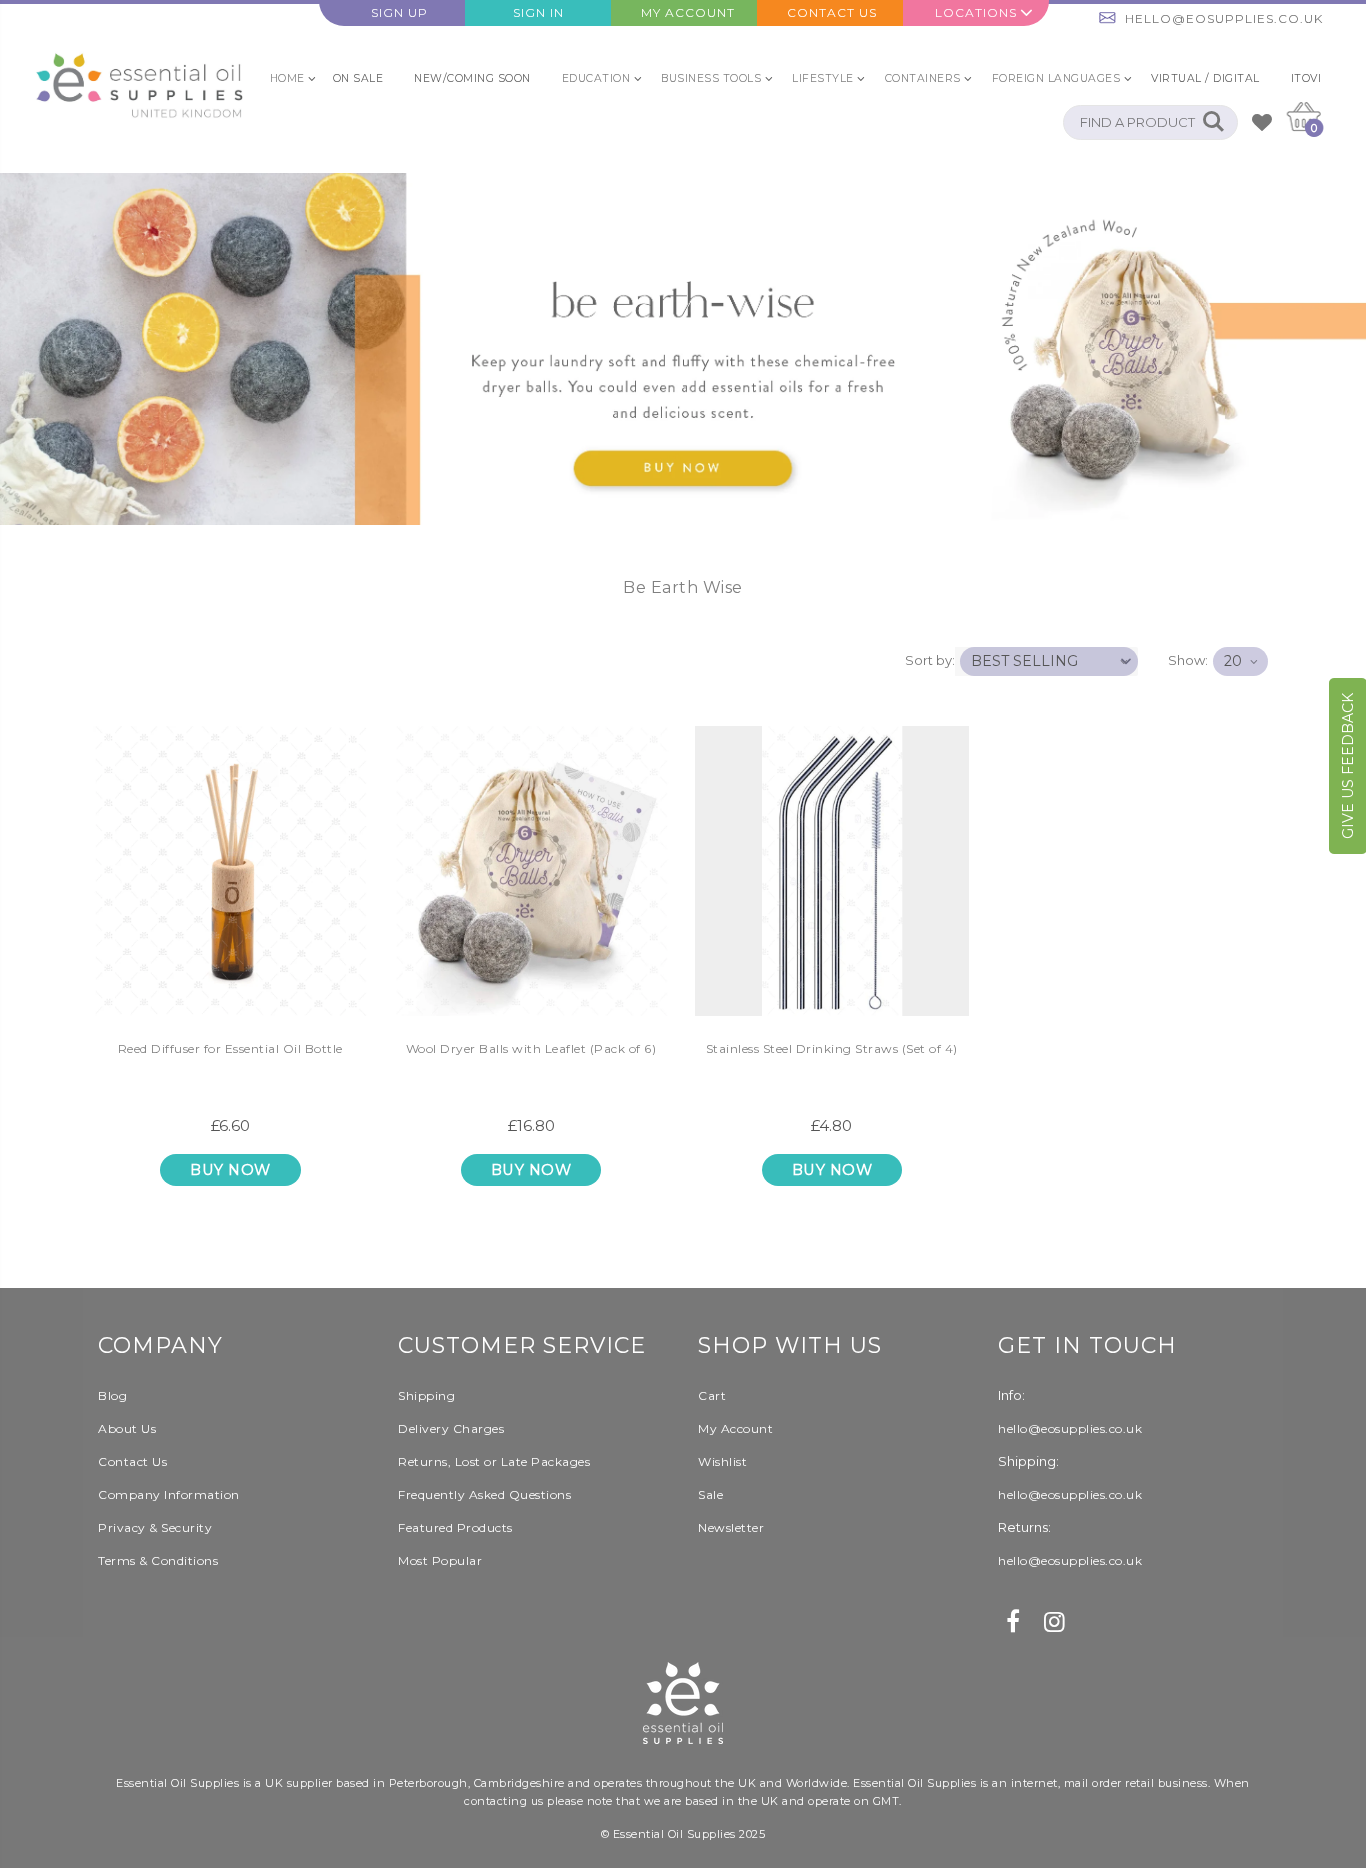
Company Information (169, 1494)
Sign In (538, 12)
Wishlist (722, 1461)
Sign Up (399, 12)
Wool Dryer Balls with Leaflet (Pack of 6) (531, 1048)
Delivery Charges (451, 1428)
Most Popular (440, 1560)
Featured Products (455, 1527)
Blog (112, 1395)
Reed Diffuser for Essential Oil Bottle (230, 1048)
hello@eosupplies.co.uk (1224, 18)
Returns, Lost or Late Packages (494, 1461)
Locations (976, 12)
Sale (710, 1494)
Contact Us (832, 12)
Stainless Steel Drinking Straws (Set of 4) (832, 1048)
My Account (688, 12)
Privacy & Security (155, 1527)
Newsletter (731, 1527)
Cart (712, 1395)
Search (1212, 122)
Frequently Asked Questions (484, 1494)
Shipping (426, 1395)
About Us (127, 1428)
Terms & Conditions (158, 1560)
